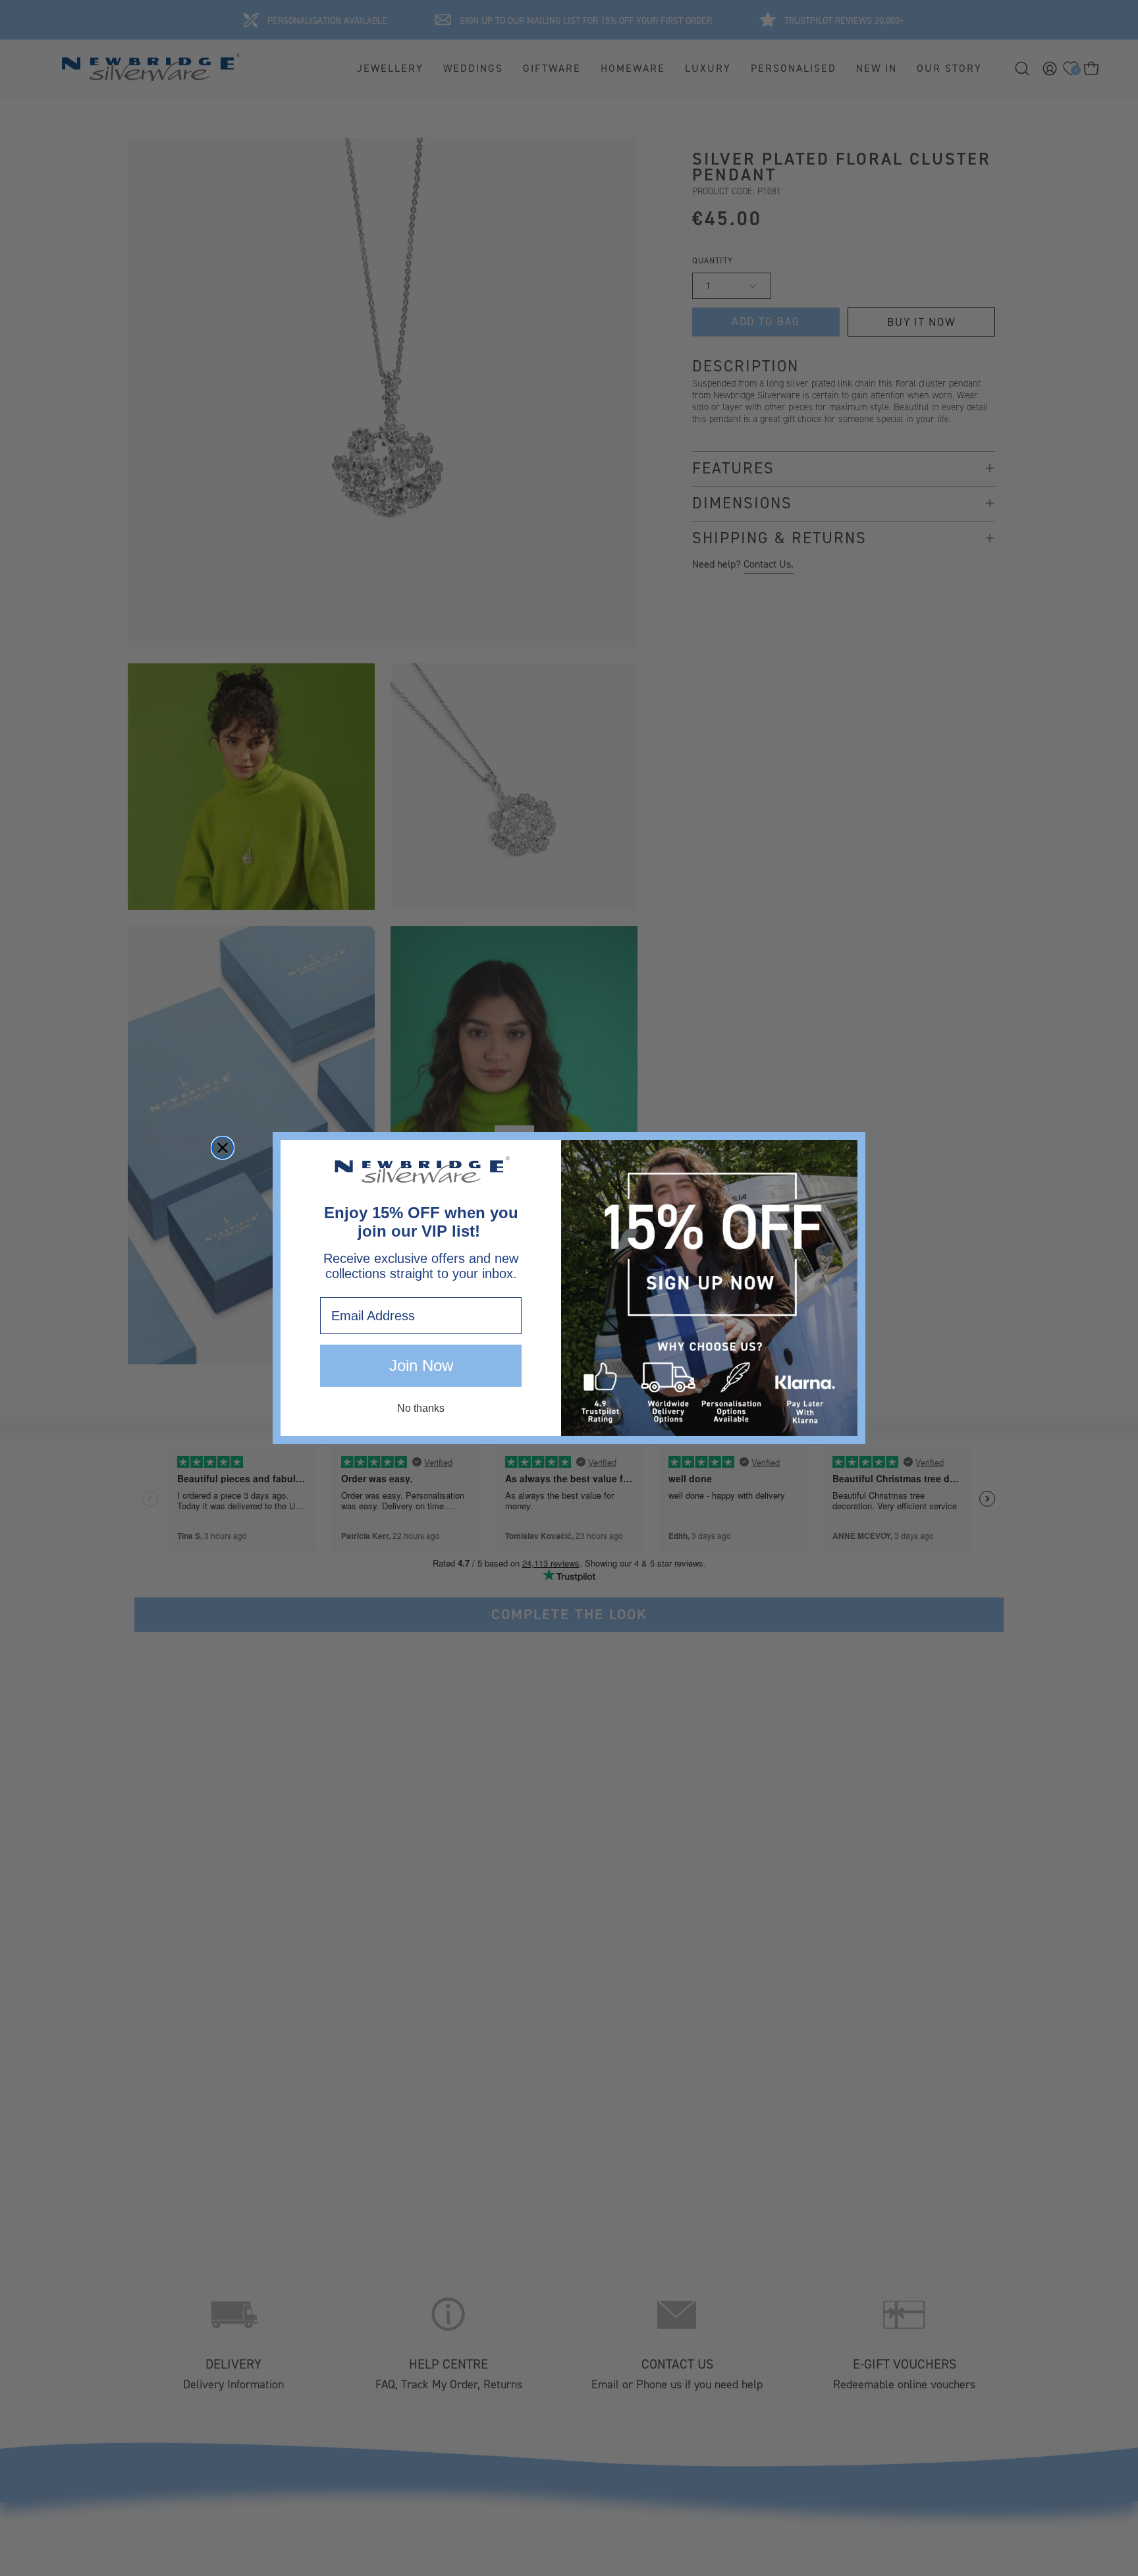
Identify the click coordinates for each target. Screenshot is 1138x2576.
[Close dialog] (223, 1148)
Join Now (421, 1366)
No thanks (421, 1409)
